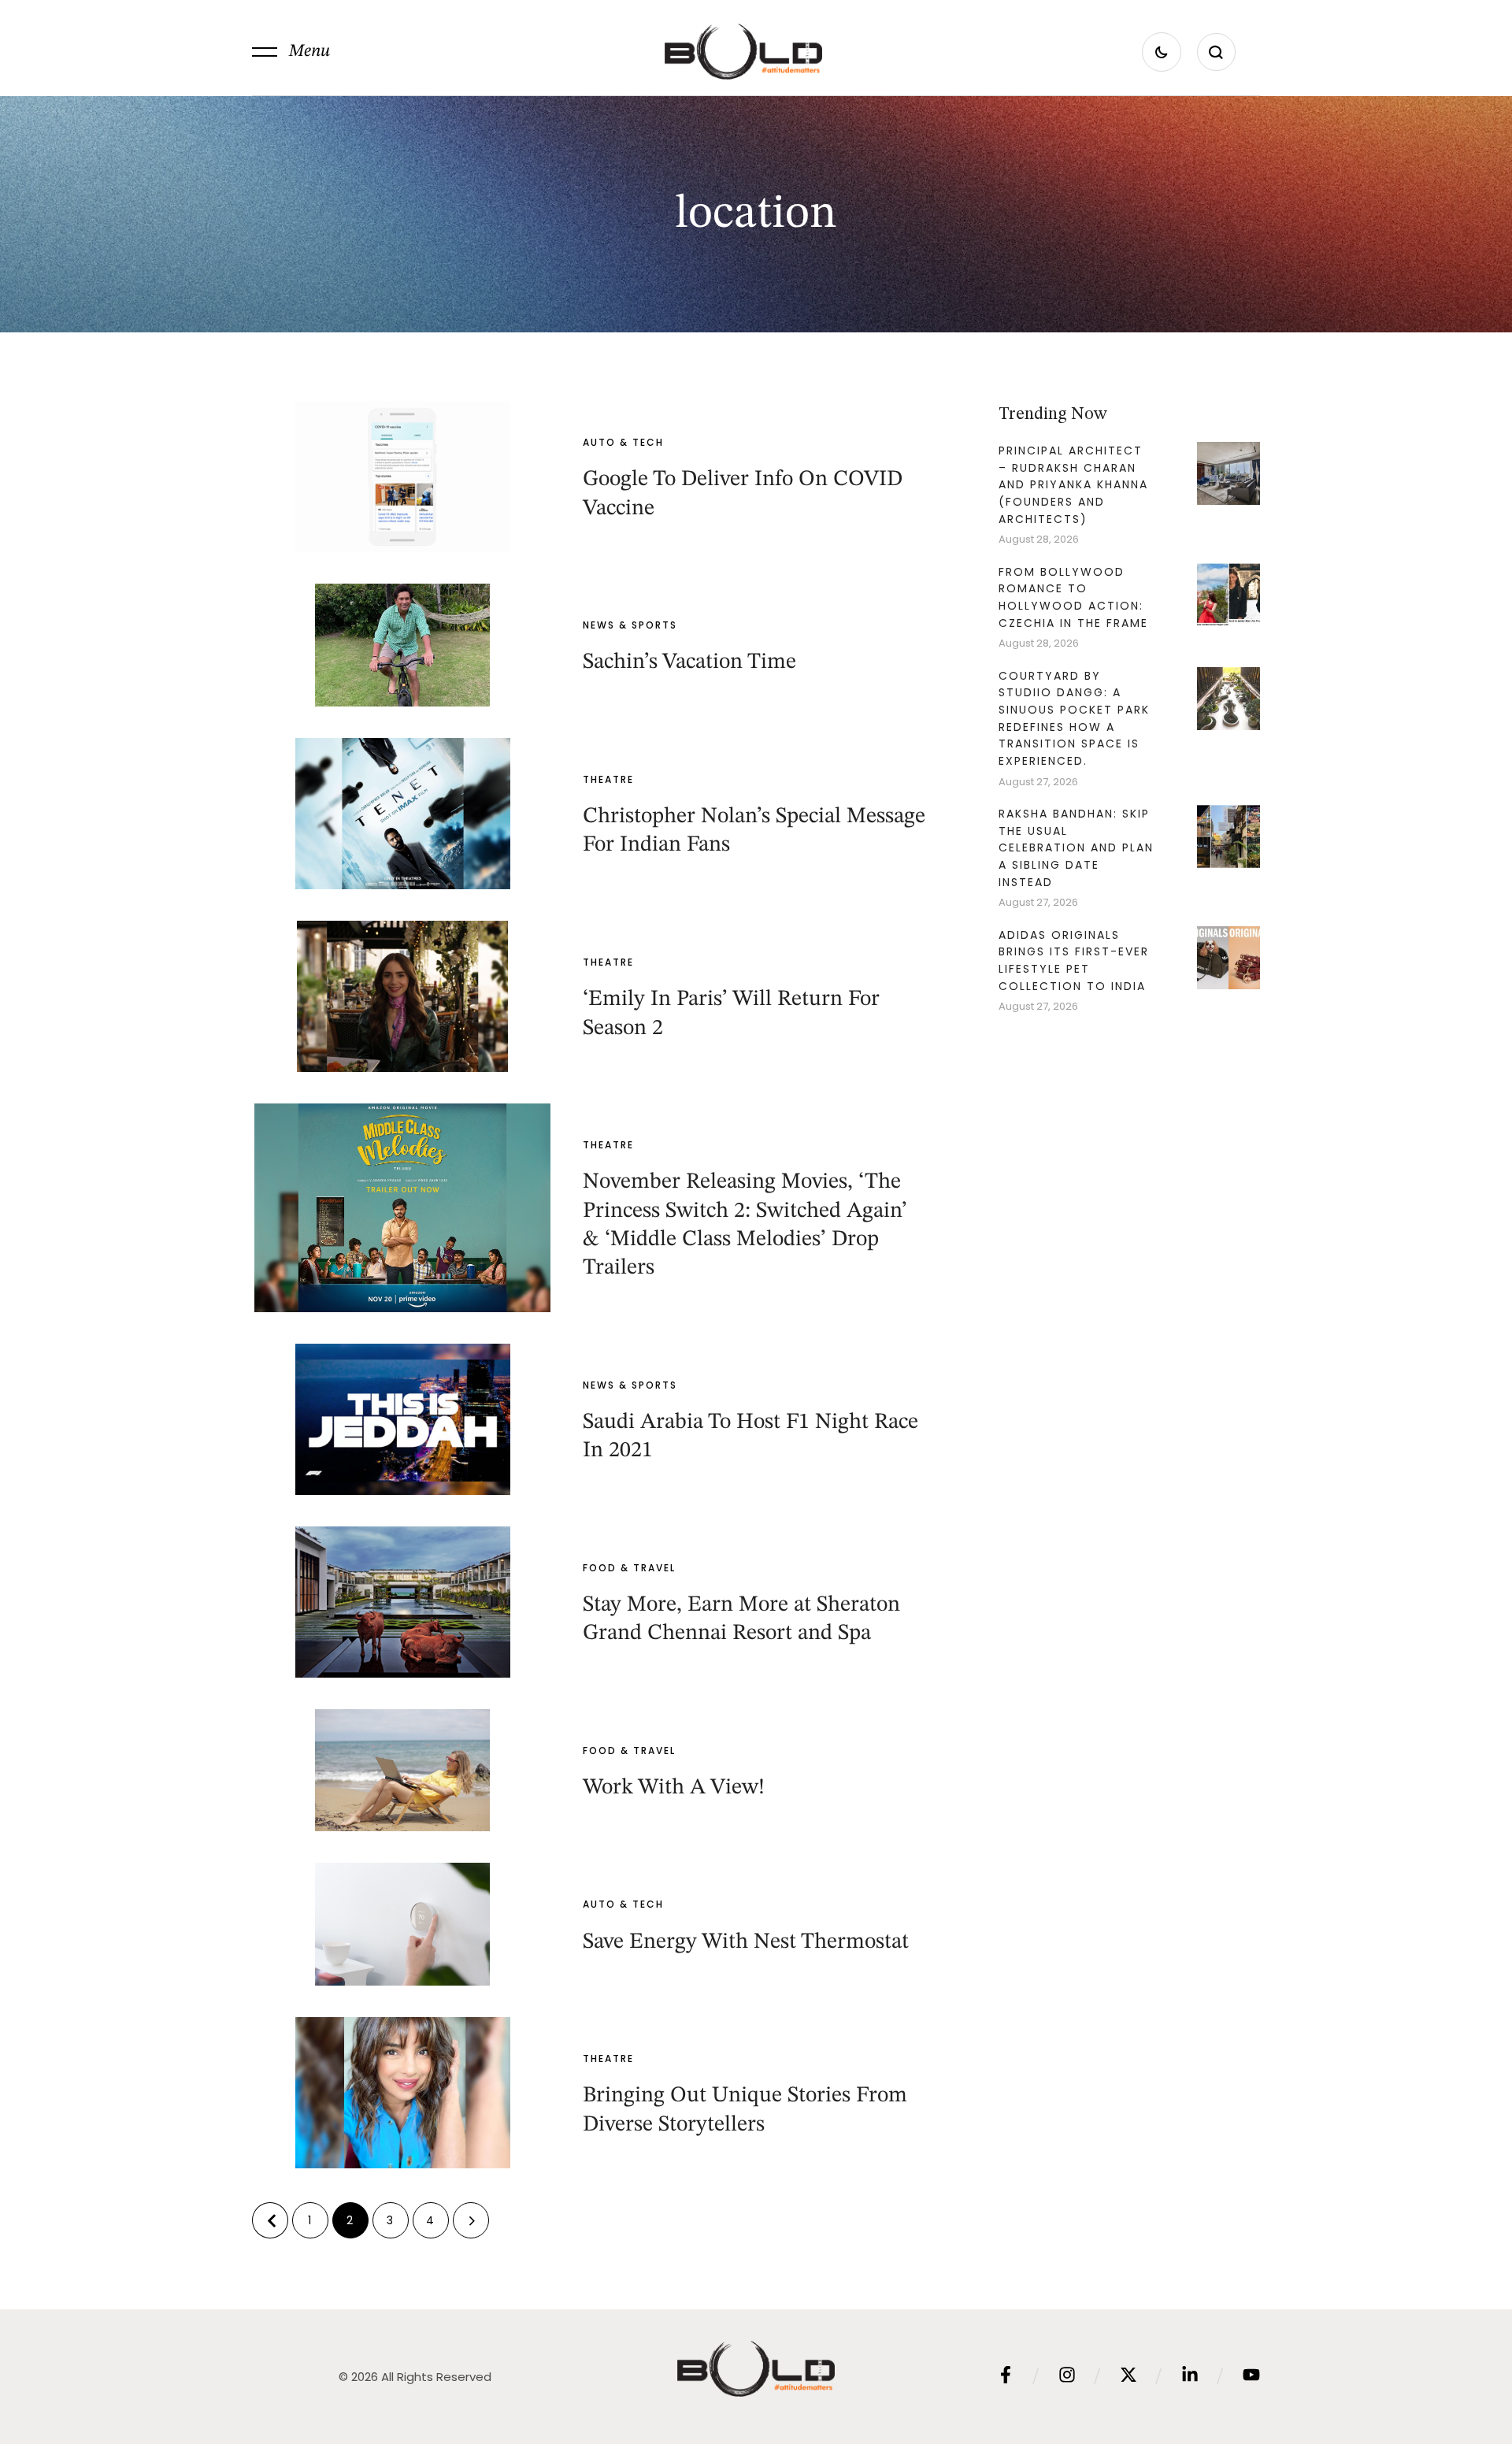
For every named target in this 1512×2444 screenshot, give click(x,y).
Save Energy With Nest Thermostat (746, 1942)
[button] (291, 52)
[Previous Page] (270, 2220)
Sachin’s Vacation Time (689, 662)
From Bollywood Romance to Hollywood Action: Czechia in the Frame (1073, 597)
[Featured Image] (402, 477)
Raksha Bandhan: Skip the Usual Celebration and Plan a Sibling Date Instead (1076, 848)
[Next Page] (471, 2220)
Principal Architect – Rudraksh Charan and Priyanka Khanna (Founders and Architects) (1073, 485)
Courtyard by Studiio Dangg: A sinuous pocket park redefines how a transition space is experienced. (1074, 719)
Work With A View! (674, 1788)
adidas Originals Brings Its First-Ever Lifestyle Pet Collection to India (1074, 961)
